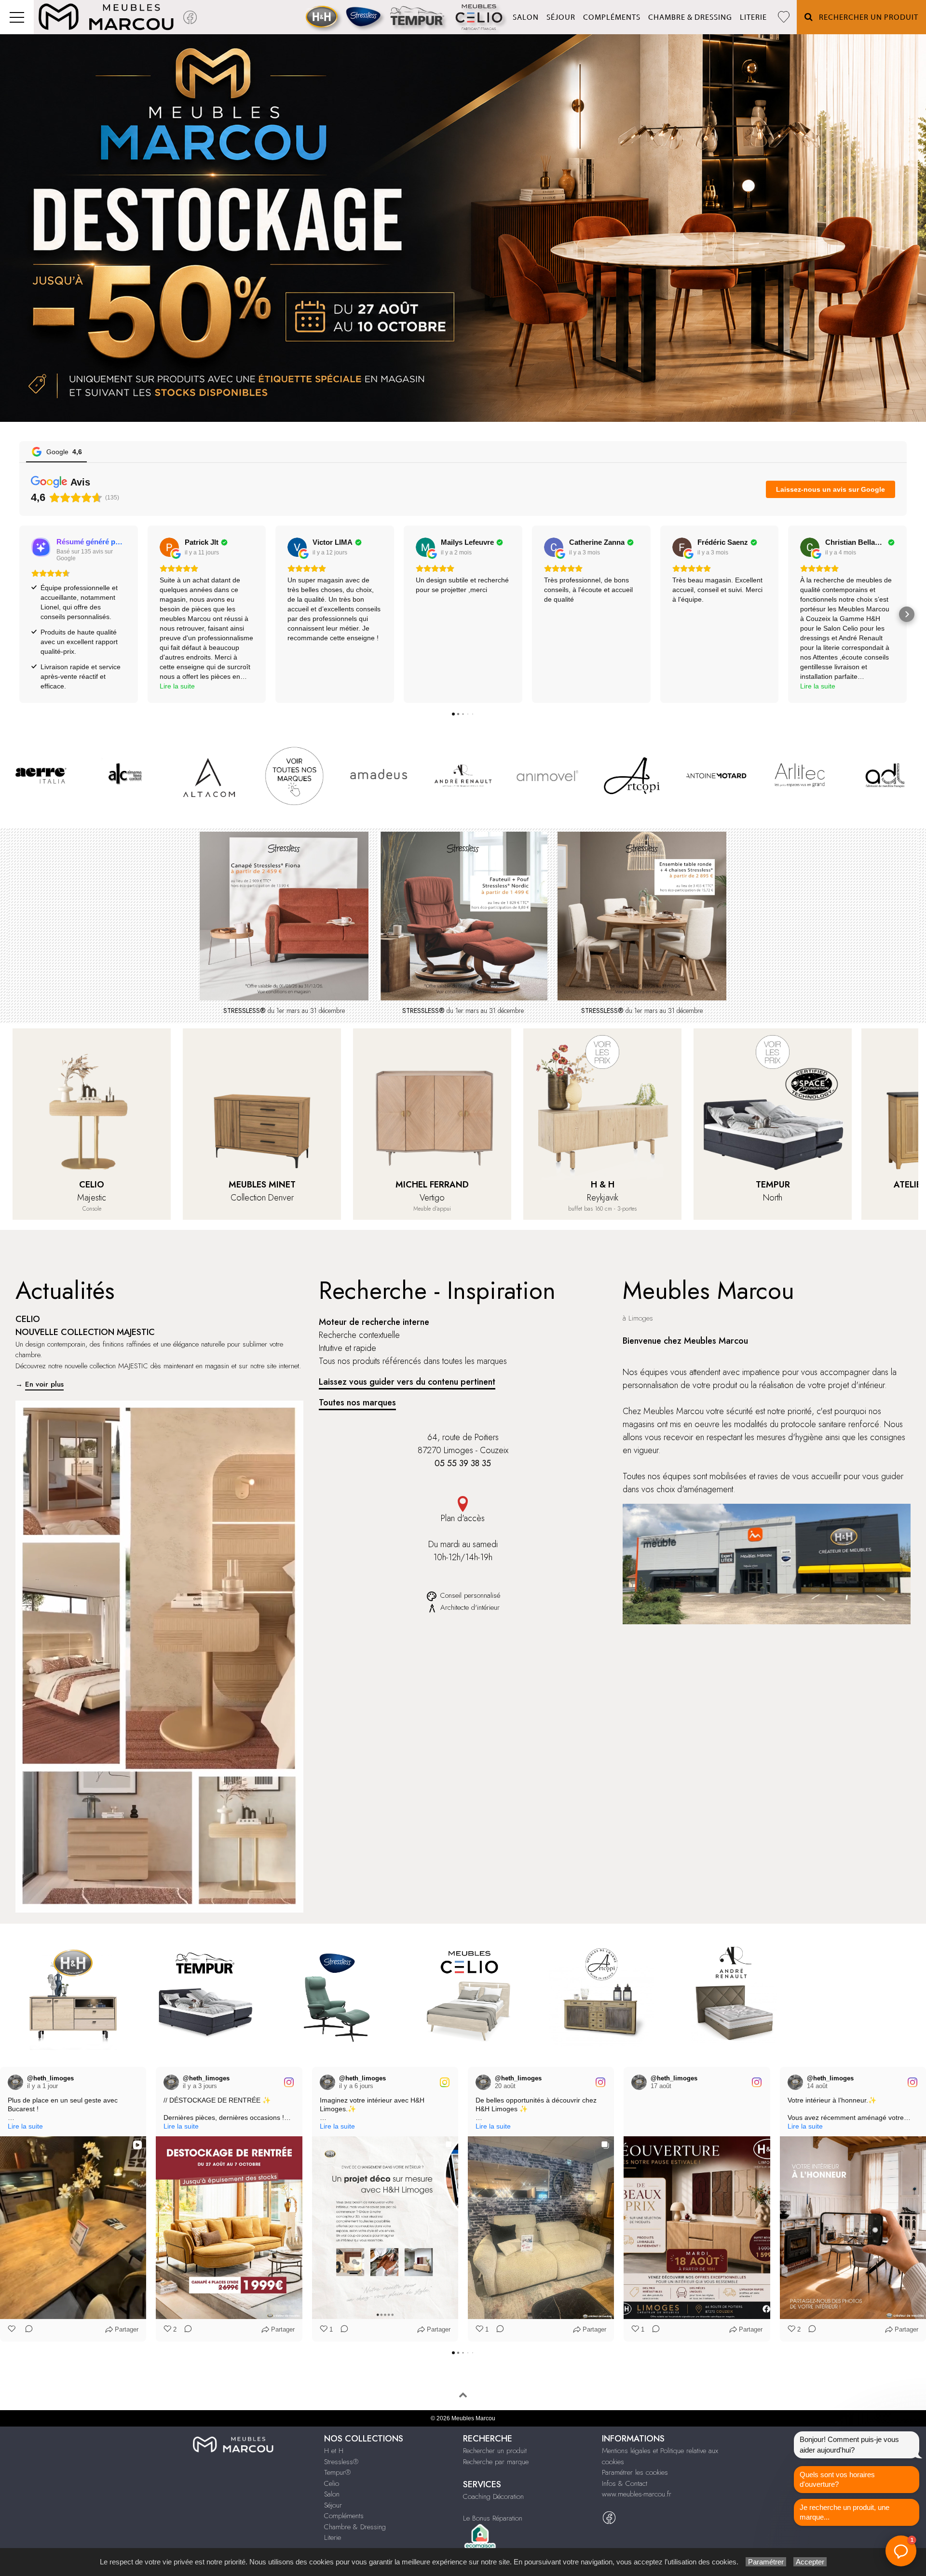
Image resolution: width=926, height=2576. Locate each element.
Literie (753, 17)
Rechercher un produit (495, 2451)
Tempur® (337, 2472)
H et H (334, 2451)
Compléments (612, 17)
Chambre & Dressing (690, 17)
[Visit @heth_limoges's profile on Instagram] (15, 2082)
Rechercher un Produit (866, 17)
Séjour (561, 17)
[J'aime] (13, 2330)
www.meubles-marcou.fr (637, 2494)
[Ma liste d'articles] (784, 17)
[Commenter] (26, 2330)
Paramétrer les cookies (635, 2472)
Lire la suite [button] (177, 686)
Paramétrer (766, 2562)
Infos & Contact (625, 2483)
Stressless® (341, 2462)
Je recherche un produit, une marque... (844, 2512)
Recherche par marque (496, 2462)
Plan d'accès (463, 1518)
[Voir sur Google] (169, 547)
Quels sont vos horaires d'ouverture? (837, 2479)
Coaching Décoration (493, 2496)
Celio (332, 2483)
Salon (526, 17)
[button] (19, 614)
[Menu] (17, 17)
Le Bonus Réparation (493, 2518)
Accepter (810, 2562)
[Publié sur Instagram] (133, 2082)
